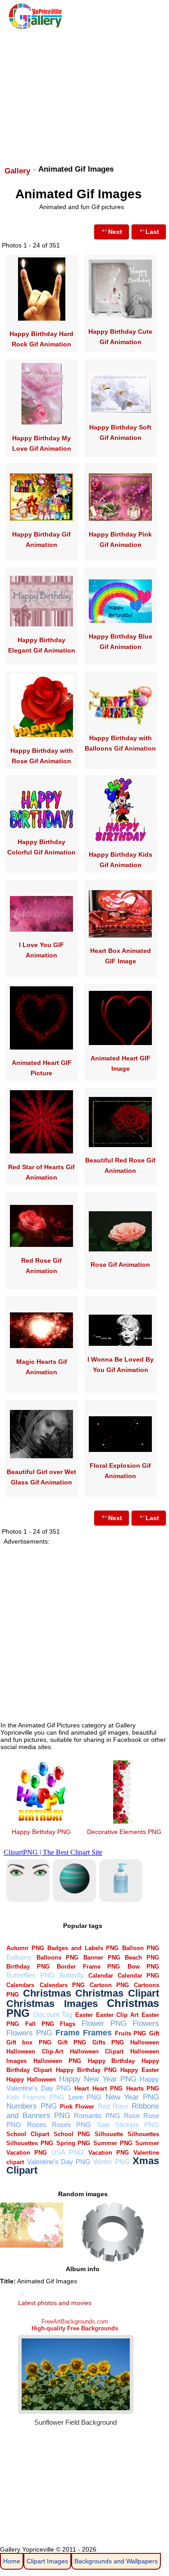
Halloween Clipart (97, 2051)
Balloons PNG (57, 1958)
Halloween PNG (57, 2061)
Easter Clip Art (117, 2015)
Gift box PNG (29, 2042)
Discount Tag (53, 2014)
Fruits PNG (131, 2033)
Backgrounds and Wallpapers (116, 2561)
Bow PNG (143, 1967)
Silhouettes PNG (30, 2143)
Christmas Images (52, 2004)
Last (152, 232)
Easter (84, 2015)
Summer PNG (113, 2143)
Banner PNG (102, 1958)
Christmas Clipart (117, 1993)
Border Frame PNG (88, 1967)
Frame (68, 2032)
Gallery (17, 171)
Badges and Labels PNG (83, 1948)
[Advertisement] (84, 93)
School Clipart (27, 2134)
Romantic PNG (97, 2116)
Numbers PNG (31, 2106)
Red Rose (113, 2106)
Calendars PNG (62, 1985)
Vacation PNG (109, 2153)
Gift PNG (72, 2042)
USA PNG (68, 2152)
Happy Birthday (112, 2061)
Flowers (146, 2023)
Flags (68, 2024)
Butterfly (72, 1975)
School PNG (72, 2134)
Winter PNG (111, 2162)
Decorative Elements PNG (124, 1832)
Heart (82, 2088)
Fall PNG (40, 2024)
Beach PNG (142, 1958)
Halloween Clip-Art (34, 2051)
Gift (154, 2033)
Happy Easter (140, 2070)
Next (115, 232)
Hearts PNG (143, 2088)
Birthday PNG (28, 1967)
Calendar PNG (138, 1976)
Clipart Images (47, 2561)
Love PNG (85, 2097)
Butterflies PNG (30, 1975)
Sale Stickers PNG (128, 2125)
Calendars (20, 1985)
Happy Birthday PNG (41, 1832)
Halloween (145, 2042)
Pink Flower (77, 2107)
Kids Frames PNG (35, 2097)
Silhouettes (143, 2134)
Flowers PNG (29, 2033)
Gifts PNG (108, 2042)
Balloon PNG (141, 1948)
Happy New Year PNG (98, 2079)
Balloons (19, 1957)
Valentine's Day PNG (59, 2162)
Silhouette (109, 2134)
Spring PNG (73, 2143)
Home (12, 2561)
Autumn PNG (25, 1948)
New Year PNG (132, 2097)
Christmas (47, 1993)
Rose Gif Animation (120, 1265)
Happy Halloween (31, 2079)
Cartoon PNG (109, 1985)
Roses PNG (71, 2125)
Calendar (101, 1976)
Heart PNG (107, 2088)
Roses (37, 2125)
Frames (97, 2032)
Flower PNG (104, 2023)
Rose (132, 2116)
